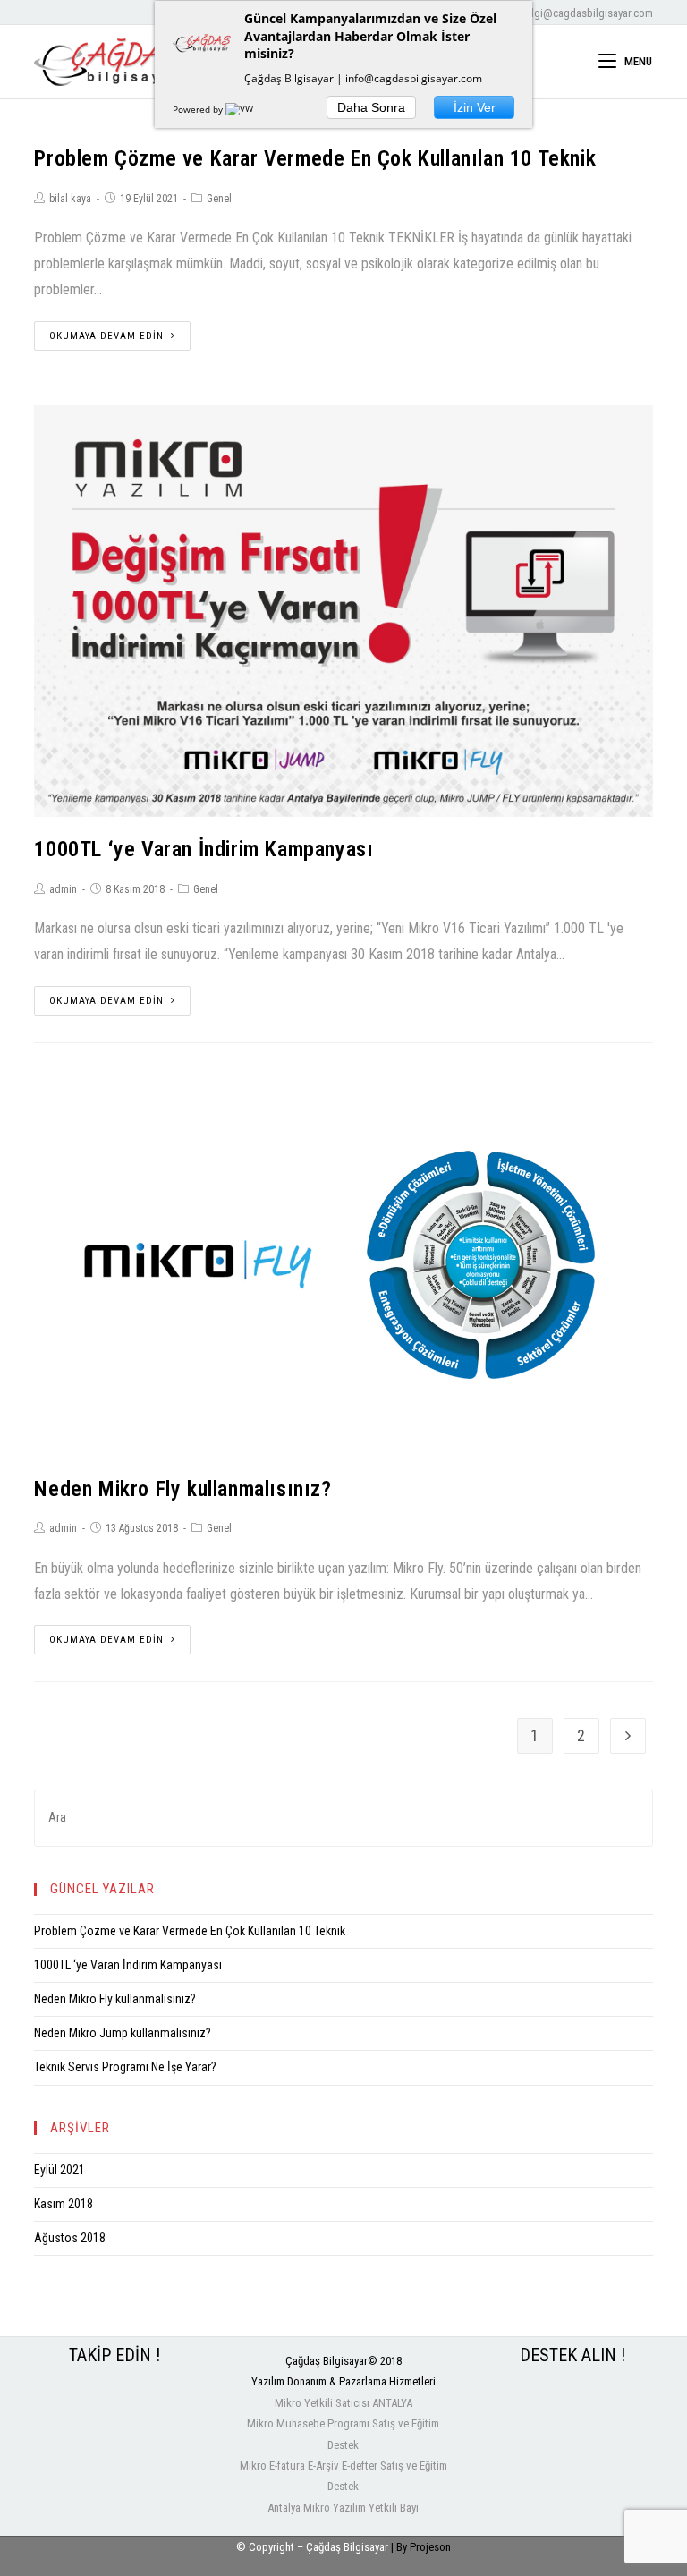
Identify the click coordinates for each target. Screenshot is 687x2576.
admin (63, 889)
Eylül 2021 (59, 2170)
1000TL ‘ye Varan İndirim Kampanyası (204, 849)
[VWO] (243, 109)
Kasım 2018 (64, 2204)
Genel (219, 199)
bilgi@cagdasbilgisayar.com (588, 13)
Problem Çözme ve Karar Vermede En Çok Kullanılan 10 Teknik (315, 158)
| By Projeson (421, 2547)
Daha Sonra (371, 107)
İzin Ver (475, 107)
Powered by (199, 109)
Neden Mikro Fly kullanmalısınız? (182, 1489)
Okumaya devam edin (106, 336)
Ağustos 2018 (70, 2238)
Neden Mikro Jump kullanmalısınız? (123, 2033)
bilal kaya (70, 199)
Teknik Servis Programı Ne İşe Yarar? (125, 2067)
